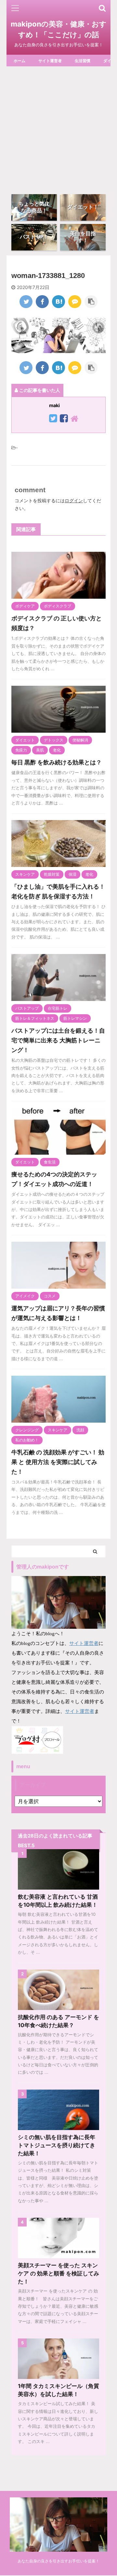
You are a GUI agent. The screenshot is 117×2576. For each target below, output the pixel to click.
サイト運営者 (50, 61)
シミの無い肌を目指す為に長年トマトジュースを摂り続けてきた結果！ (57, 2145)
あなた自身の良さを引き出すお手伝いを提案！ (58, 2561)
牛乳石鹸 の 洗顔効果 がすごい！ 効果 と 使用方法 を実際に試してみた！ (58, 1462)
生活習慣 (83, 61)
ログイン (74, 500)
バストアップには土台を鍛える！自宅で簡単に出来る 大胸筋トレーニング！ (58, 1040)
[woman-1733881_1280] (58, 302)
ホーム (19, 61)
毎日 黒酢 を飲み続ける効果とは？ (57, 762)
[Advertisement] (58, 128)
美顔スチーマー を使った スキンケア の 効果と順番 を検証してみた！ (58, 2273)
